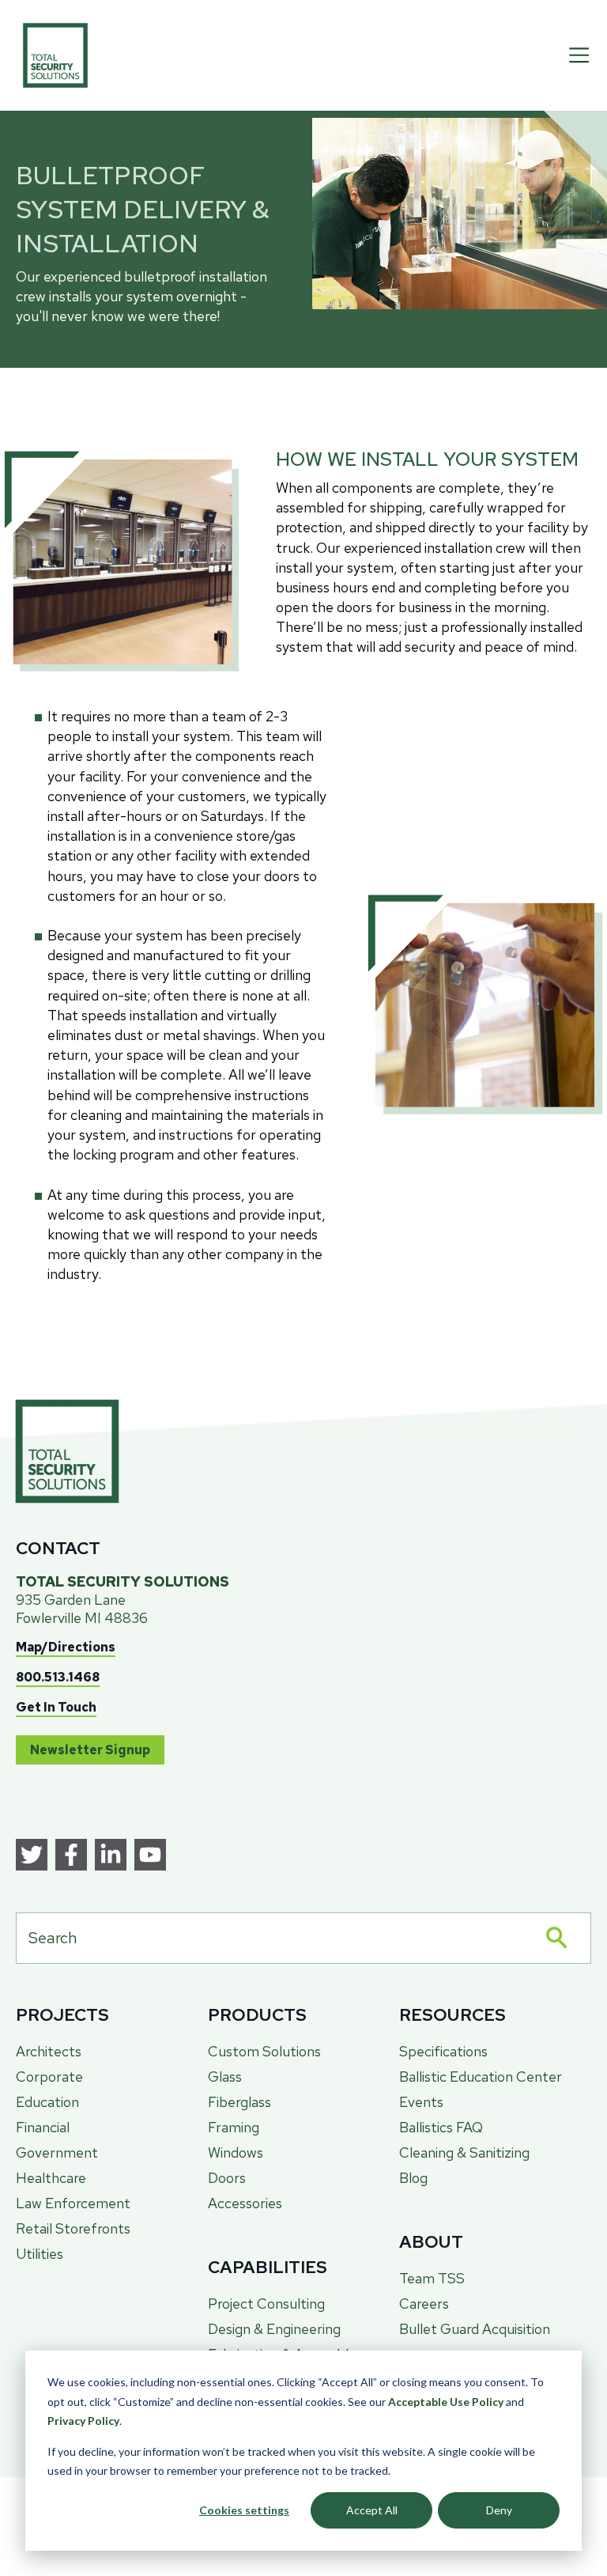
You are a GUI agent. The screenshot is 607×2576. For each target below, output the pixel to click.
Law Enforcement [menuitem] (73, 2203)
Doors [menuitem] (227, 2178)
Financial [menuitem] (43, 2127)
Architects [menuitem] (49, 2051)
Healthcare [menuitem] (51, 2178)
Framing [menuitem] (234, 2127)
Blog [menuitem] (413, 2178)
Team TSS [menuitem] (432, 2278)
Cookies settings (244, 2510)
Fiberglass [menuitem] (239, 2102)
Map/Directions (66, 1647)
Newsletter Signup (90, 1750)
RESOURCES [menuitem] (452, 2015)
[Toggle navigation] (579, 55)
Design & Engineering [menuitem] (274, 2329)
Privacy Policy (83, 2421)
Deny (499, 2510)
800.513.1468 (58, 1677)
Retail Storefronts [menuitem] (73, 2228)
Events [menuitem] (421, 2102)
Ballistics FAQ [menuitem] (441, 2127)
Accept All (372, 2510)
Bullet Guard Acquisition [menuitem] (475, 2329)
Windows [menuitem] (236, 2152)
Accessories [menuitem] (245, 2203)
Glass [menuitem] (225, 2077)
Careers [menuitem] (424, 2304)
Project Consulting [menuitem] (266, 2304)
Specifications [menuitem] (443, 2051)
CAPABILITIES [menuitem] (268, 2267)
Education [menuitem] (47, 2102)
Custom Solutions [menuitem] (264, 2051)
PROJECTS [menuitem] (62, 2015)
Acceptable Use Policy (446, 2402)
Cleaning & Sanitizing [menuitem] (464, 2152)
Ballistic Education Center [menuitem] (481, 2077)
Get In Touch (56, 1707)
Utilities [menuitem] (40, 2254)
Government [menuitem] (57, 2152)
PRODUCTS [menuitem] (257, 2015)
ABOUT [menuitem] (431, 2242)
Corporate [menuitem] (49, 2077)
